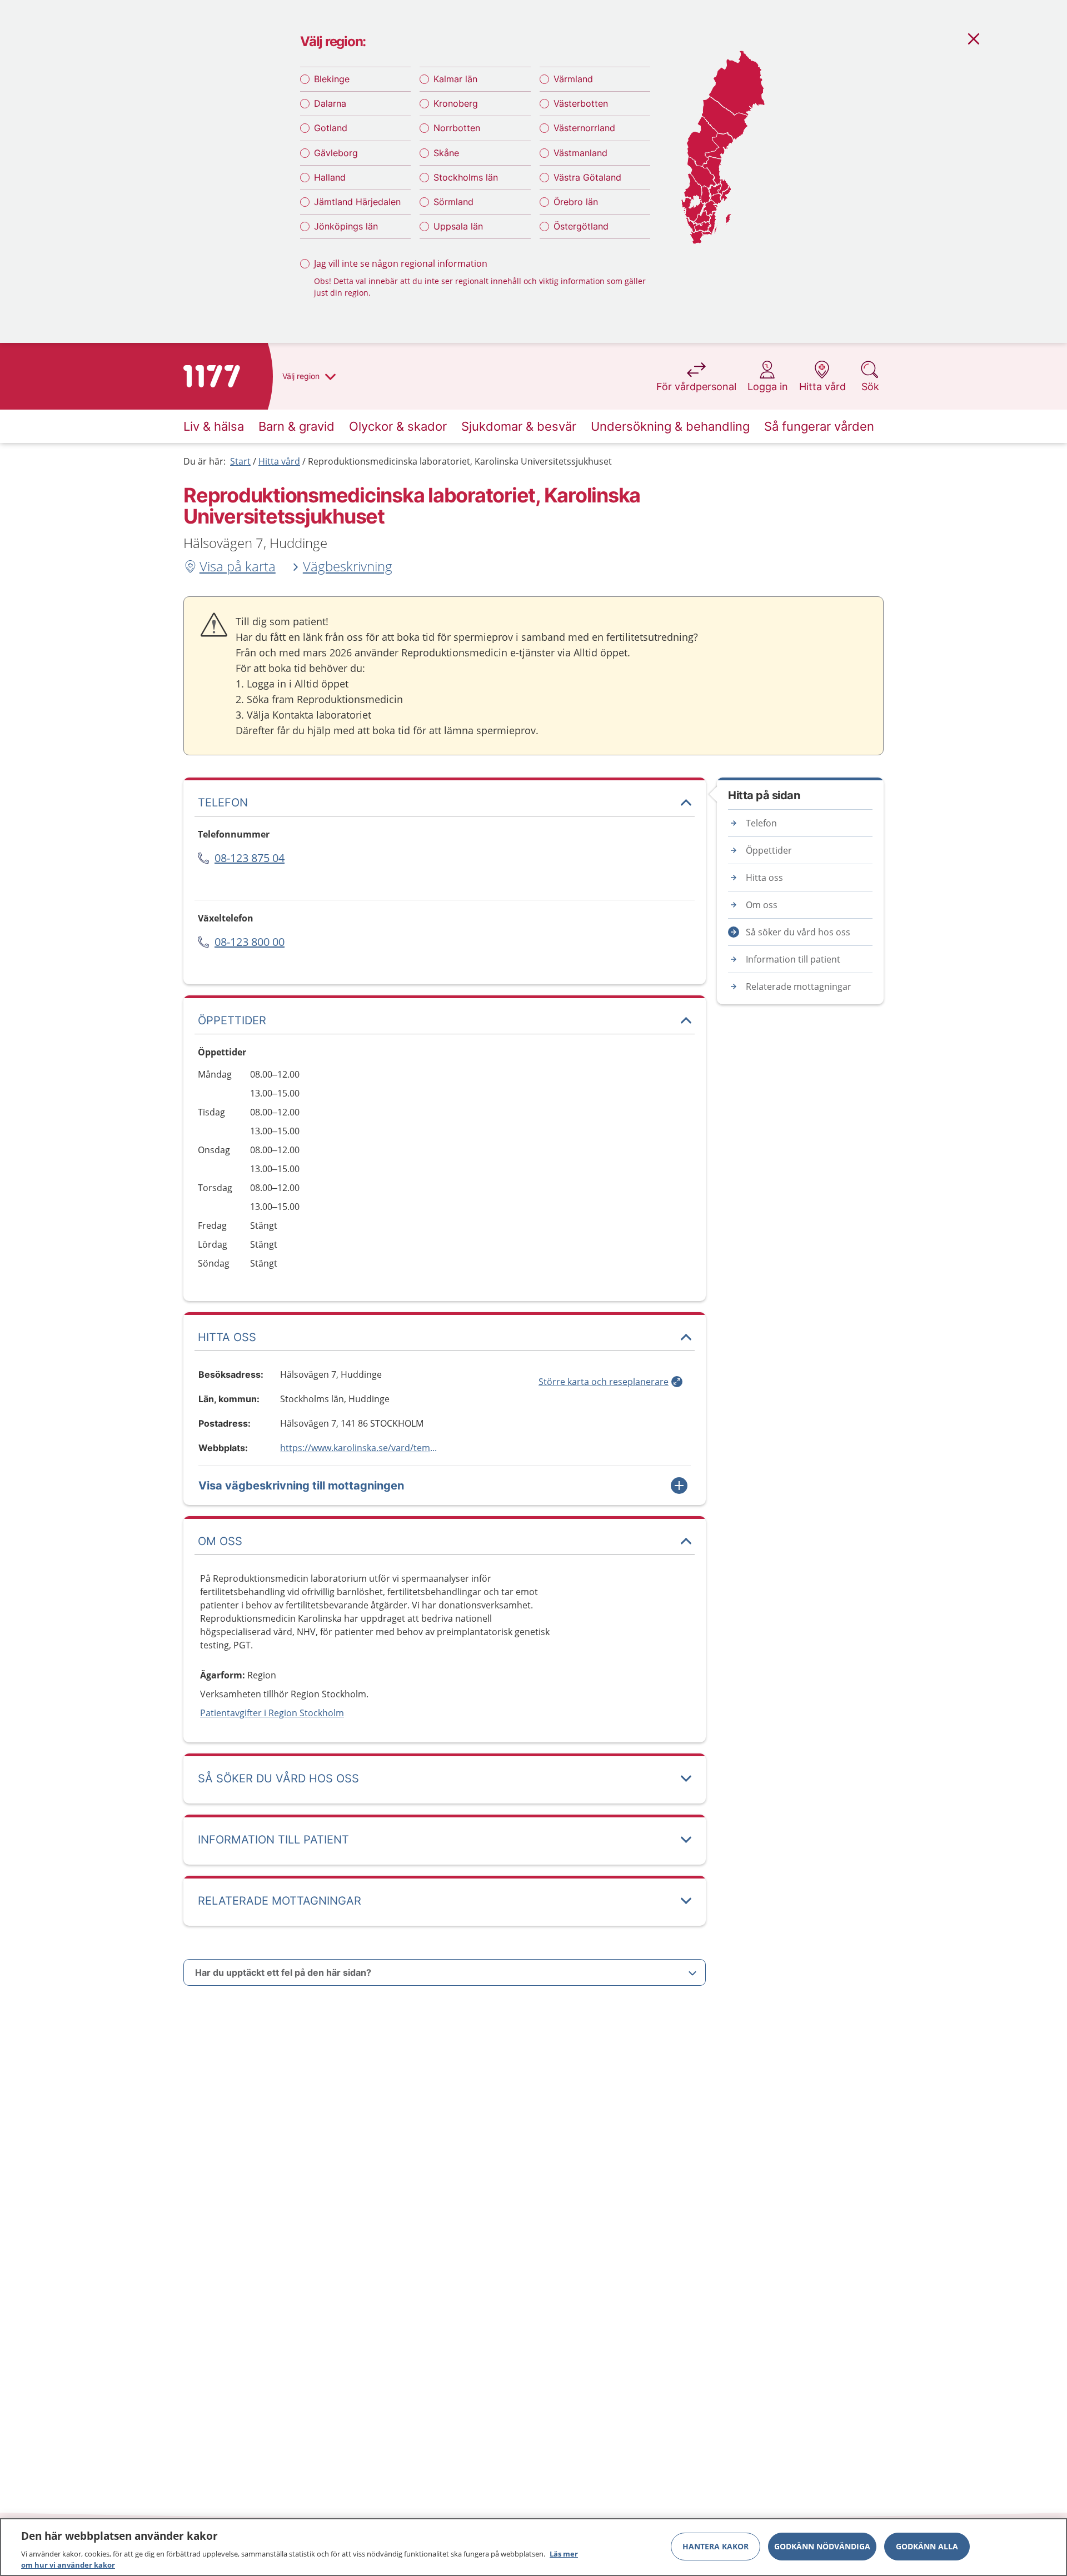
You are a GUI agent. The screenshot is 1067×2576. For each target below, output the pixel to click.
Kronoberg (456, 103)
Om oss (762, 905)
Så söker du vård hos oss (798, 932)
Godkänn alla (927, 2546)
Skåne (446, 153)
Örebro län (576, 202)
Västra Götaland (587, 177)
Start (240, 461)
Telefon (761, 823)
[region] (533, 2547)
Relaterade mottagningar (799, 986)
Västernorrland (584, 128)
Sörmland (453, 202)
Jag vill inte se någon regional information (401, 263)
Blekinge (332, 79)
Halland (330, 177)
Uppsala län (458, 226)
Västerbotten (581, 103)
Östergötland (581, 226)
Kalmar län (455, 79)
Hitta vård (279, 461)
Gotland (331, 128)
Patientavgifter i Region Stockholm (272, 1713)
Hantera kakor (716, 2546)
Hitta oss (764, 878)
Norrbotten (457, 128)
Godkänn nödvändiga (822, 2546)
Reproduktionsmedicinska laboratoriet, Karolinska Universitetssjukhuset (460, 461)
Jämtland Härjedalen (357, 202)
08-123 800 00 (250, 942)
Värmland (573, 79)
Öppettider (769, 850)
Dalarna (330, 103)
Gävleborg (336, 153)
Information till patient (793, 959)
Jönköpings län (346, 226)
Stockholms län (466, 177)
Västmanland (580, 153)
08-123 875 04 (250, 858)
